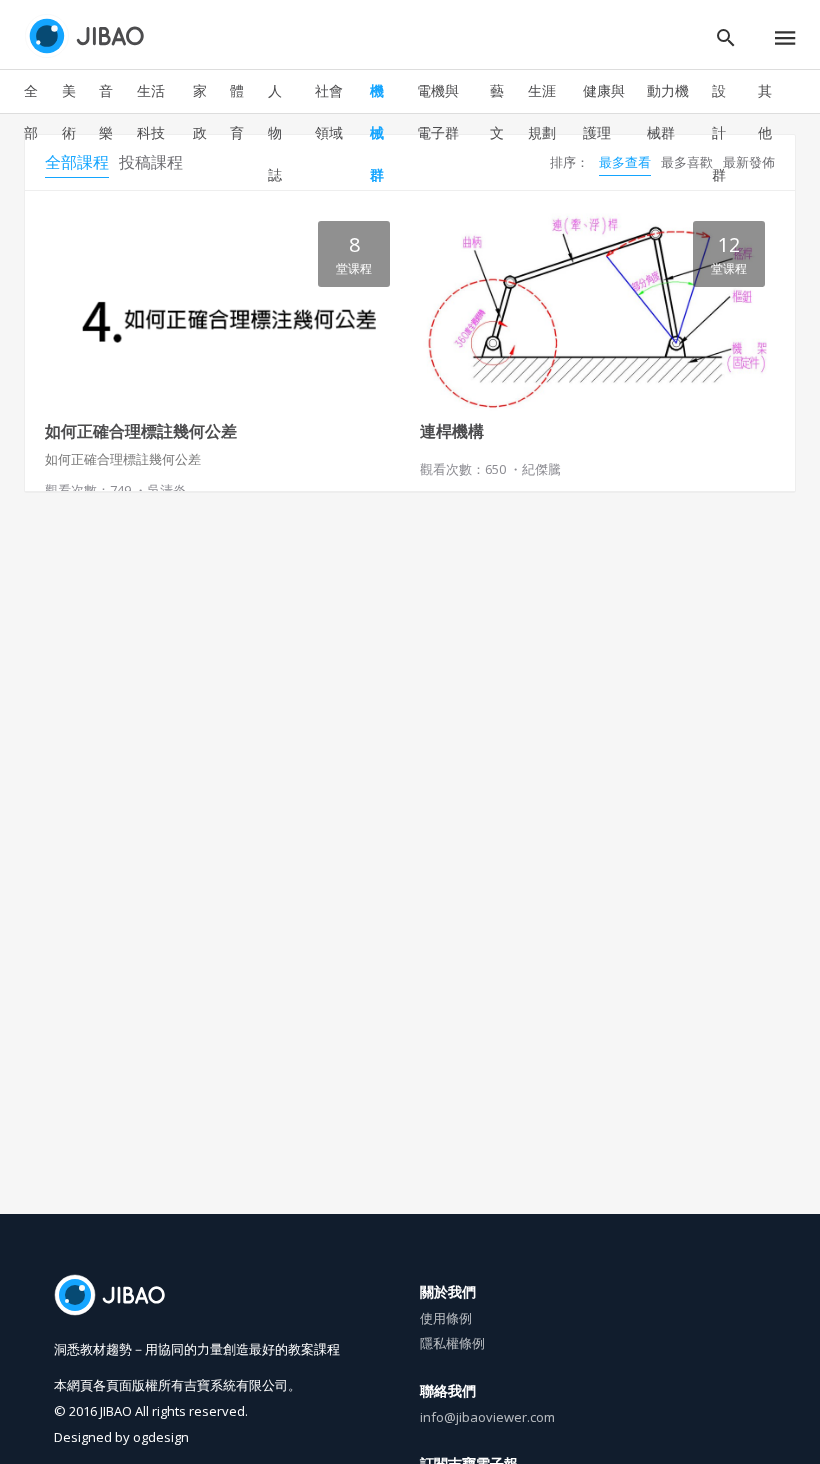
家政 (200, 111)
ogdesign (161, 1437)
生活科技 (151, 111)
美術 (69, 111)
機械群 (377, 132)
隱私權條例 (452, 1343)
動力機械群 (668, 111)
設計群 (719, 132)
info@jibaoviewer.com (487, 1417)
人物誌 (275, 132)
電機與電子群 (438, 111)
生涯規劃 (542, 111)
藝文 (497, 111)
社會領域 (329, 111)
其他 (765, 111)
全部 (31, 111)
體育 (237, 111)
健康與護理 (604, 111)
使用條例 (446, 1318)
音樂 (106, 111)
